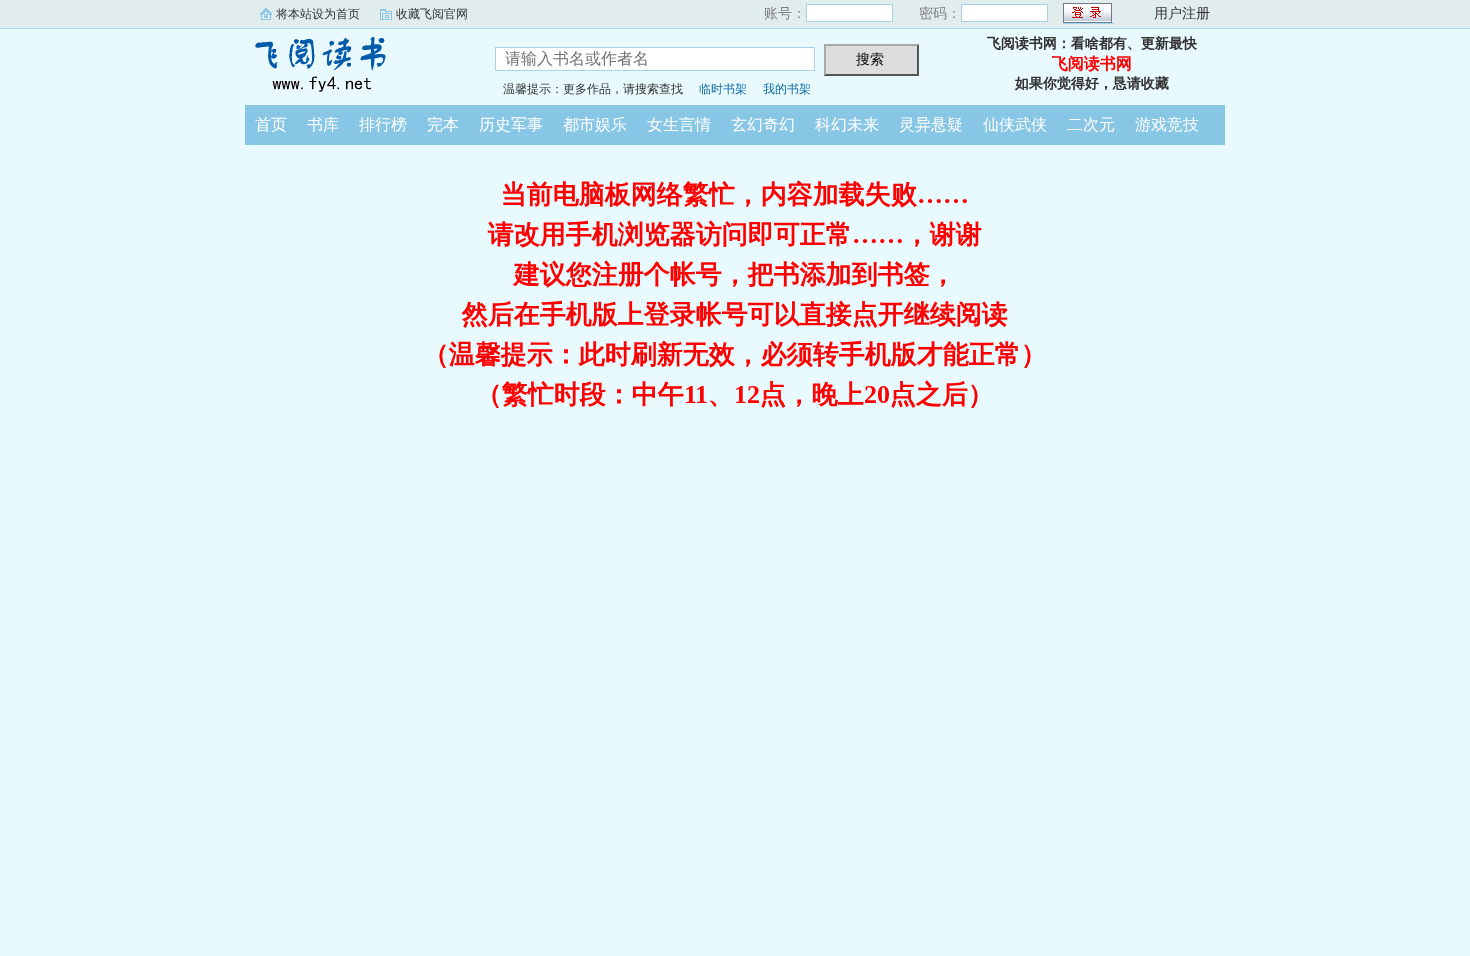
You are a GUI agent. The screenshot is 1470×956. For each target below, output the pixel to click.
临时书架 (723, 89)
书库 (323, 124)
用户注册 (1182, 13)
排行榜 (383, 124)
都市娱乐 (595, 124)
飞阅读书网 (355, 64)
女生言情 (679, 124)
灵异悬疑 (931, 124)
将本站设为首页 (318, 14)
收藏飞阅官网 (432, 14)
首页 (271, 124)
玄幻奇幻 (763, 124)
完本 (443, 124)
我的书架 (787, 89)
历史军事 (511, 124)
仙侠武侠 (1015, 124)
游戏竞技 (1167, 124)
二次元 (1091, 124)
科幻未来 (847, 124)
